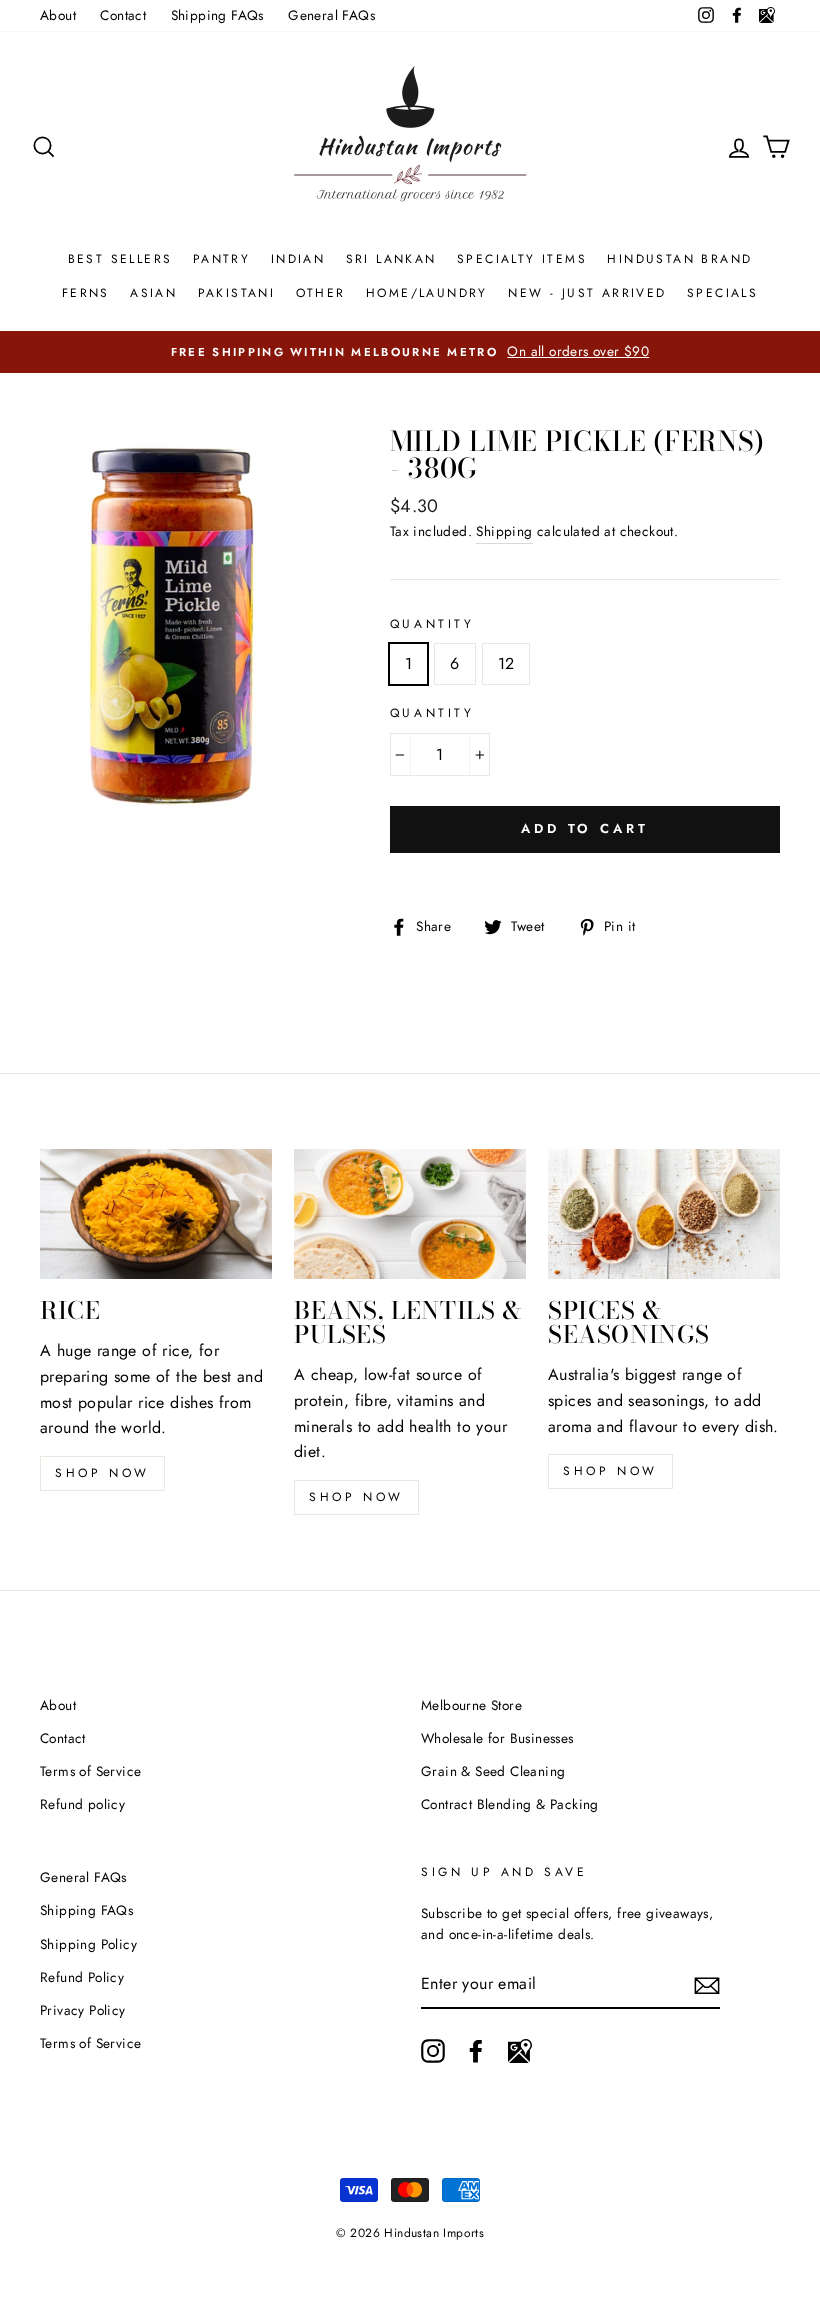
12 (506, 663)
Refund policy (82, 1804)
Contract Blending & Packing (510, 1804)
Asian (153, 293)
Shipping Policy (88, 1944)
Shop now (102, 1473)
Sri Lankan (391, 259)
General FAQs (331, 15)
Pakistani (237, 293)
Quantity (432, 624)
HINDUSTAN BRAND (679, 259)
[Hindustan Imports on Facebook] (476, 2051)
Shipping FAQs (217, 15)
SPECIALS (722, 293)
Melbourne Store (471, 1705)
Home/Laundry (427, 293)
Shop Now (356, 1497)
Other (321, 293)
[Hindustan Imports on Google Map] (520, 2051)
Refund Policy (82, 1977)
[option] (410, 352)
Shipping (504, 531)
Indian (298, 259)
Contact (123, 15)
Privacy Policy (83, 2010)
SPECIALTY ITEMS (522, 259)
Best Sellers (120, 259)
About (58, 15)
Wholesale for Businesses (497, 1738)
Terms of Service (90, 1771)
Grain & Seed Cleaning (493, 1771)
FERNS (86, 293)
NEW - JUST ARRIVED (587, 293)
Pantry (221, 259)
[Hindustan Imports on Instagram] (433, 2051)
